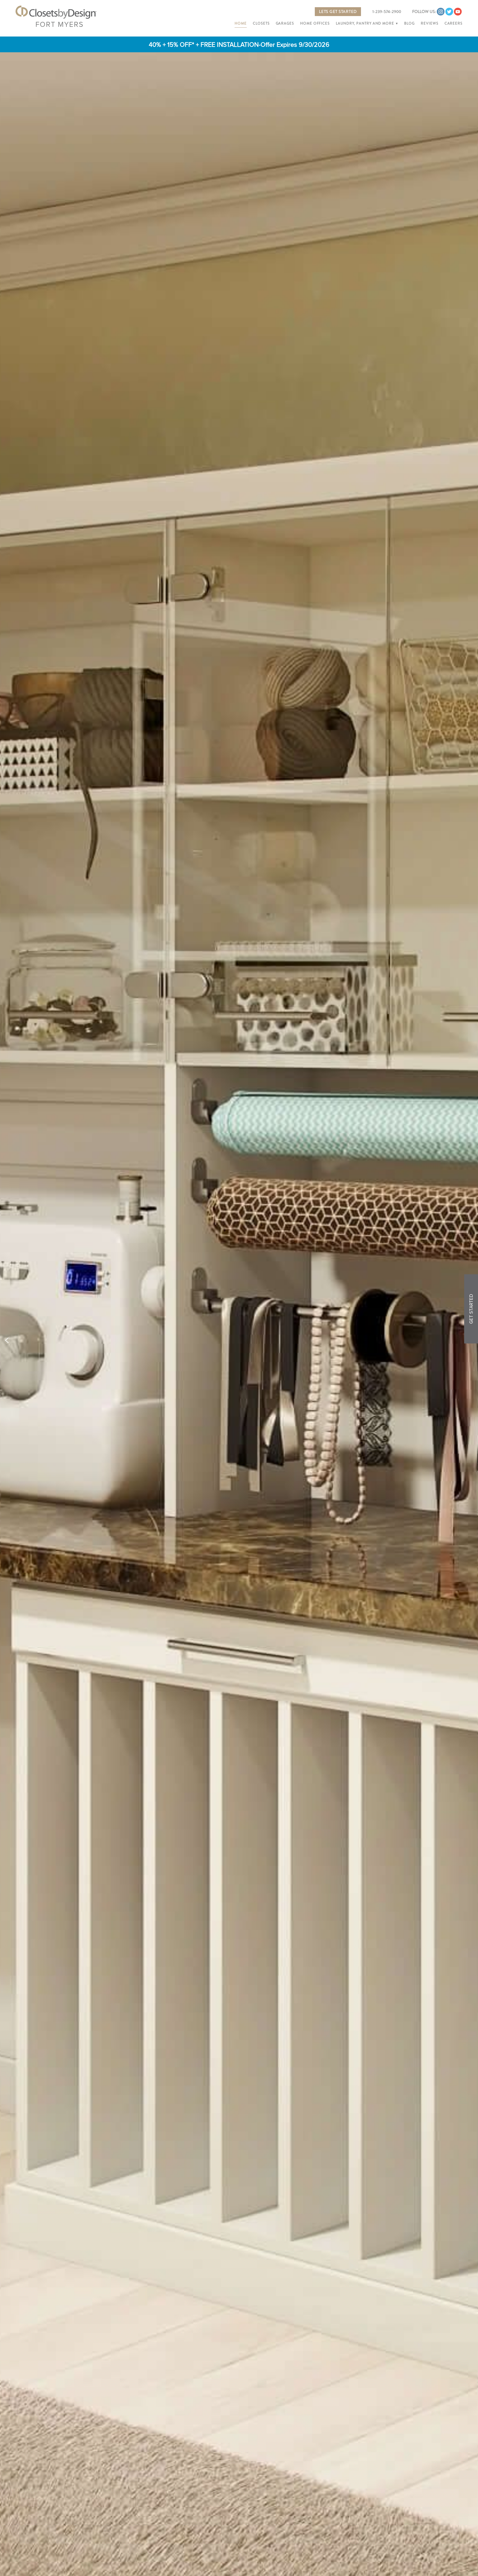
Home (241, 24)
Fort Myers (59, 24)
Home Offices (315, 24)
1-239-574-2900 (387, 12)
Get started (471, 1309)
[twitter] (449, 12)
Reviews (429, 24)
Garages (285, 24)
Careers (454, 24)
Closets (261, 24)
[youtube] (458, 12)
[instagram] (441, 12)
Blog (409, 24)
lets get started (338, 12)
